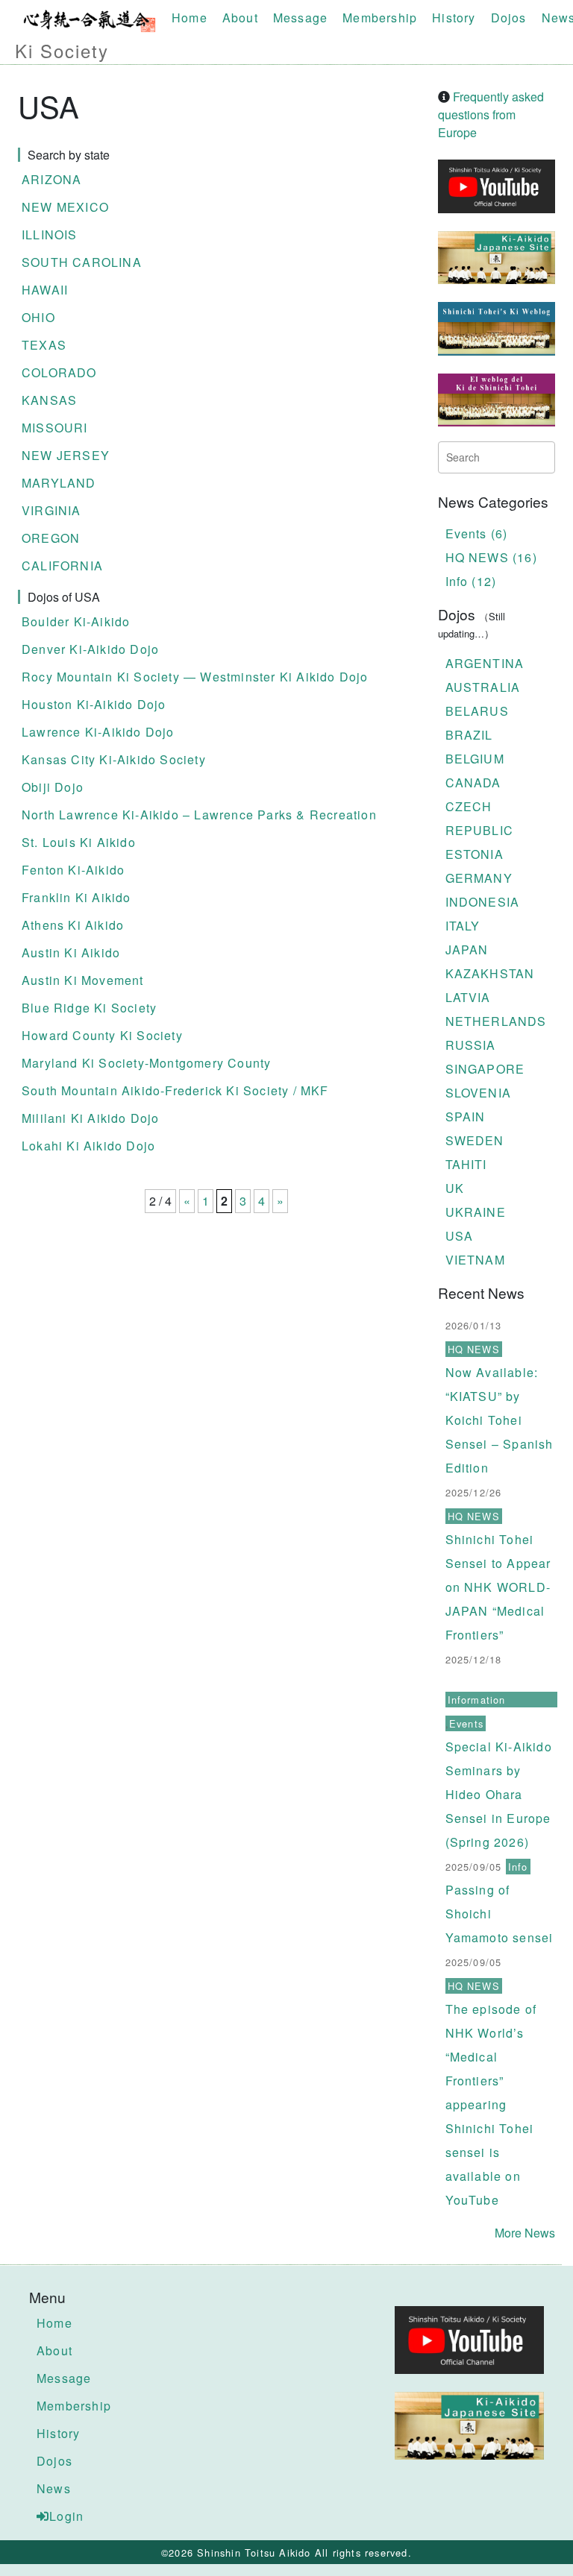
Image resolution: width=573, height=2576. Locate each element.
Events (466, 1723)
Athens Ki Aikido (73, 925)
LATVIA (468, 997)
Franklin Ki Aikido (76, 897)
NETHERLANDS (496, 1021)
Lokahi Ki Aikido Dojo (88, 1146)
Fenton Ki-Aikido (73, 870)
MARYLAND (59, 483)
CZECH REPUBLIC (480, 818)
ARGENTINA (485, 663)
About (240, 18)
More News (525, 2233)
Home (190, 18)
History (454, 18)
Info (518, 1867)
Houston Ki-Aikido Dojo (94, 704)
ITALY (463, 926)
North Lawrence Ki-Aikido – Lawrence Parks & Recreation (199, 815)
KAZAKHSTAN (490, 973)
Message (300, 18)
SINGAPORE (485, 1069)
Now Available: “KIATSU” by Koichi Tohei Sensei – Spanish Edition (500, 1420)
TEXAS (44, 345)
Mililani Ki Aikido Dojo (91, 1118)
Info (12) (471, 581)
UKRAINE (476, 1212)
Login (66, 2516)
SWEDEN (475, 1140)
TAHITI (466, 1164)
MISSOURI (55, 428)
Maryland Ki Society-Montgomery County (146, 1063)
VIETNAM (475, 1260)
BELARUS (477, 711)
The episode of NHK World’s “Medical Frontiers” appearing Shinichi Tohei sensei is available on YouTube (491, 2104)
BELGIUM (475, 759)
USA (460, 1236)
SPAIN (466, 1117)
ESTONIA (475, 854)
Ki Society (62, 50)
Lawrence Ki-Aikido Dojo (98, 732)
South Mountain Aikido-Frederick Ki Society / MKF (175, 1090)
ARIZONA (51, 179)
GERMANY (479, 878)
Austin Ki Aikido (71, 952)
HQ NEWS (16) (491, 557)
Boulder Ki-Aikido (76, 621)
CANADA (473, 782)
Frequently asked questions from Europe (491, 114)
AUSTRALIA (483, 687)
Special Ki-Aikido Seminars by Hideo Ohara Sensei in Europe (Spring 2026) (499, 1794)
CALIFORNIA (62, 566)
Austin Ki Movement (83, 980)
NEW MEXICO (65, 207)
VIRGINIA (51, 510)
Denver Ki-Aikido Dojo (90, 649)
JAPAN (467, 950)
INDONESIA (483, 902)
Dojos (509, 18)
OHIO (38, 317)
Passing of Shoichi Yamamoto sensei (500, 1914)
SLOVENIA (479, 1093)
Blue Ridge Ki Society (89, 1008)
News (54, 2488)
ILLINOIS (50, 234)
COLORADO (59, 372)
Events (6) (477, 533)
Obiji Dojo (53, 787)
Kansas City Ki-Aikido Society (114, 759)
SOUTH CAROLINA (82, 262)
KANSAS (49, 400)
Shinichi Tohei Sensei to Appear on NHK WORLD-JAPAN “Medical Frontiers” (498, 1587)
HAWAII (45, 290)
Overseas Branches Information (496, 1690)
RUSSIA (471, 1045)
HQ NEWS (474, 1349)
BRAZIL (469, 735)
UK (455, 1188)
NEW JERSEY (66, 455)
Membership (380, 18)
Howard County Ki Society (102, 1035)
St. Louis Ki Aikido (79, 842)
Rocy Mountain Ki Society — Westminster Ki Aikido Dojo (195, 677)
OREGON (51, 538)
